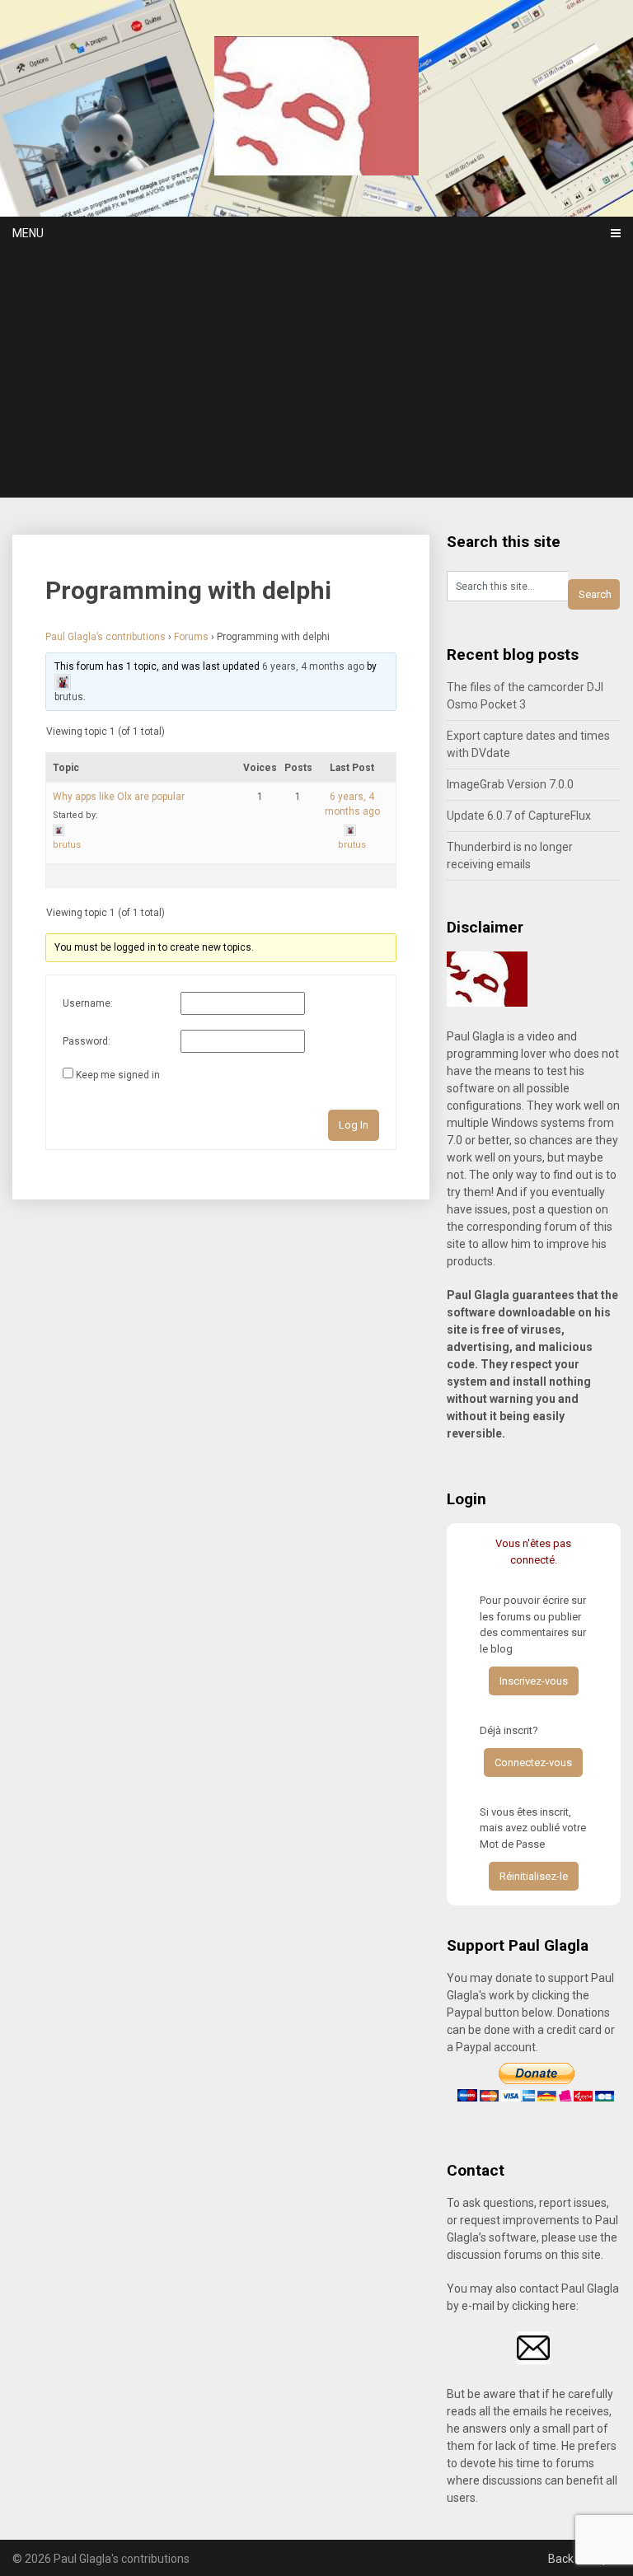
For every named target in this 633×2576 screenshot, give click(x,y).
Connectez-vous (533, 1763)
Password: (87, 1041)
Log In (354, 1125)
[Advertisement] (316, 374)
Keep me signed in (118, 1075)
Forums (191, 637)
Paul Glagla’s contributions (105, 637)
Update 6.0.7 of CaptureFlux (519, 816)
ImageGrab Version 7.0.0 (510, 784)
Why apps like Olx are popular (119, 797)
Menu (28, 233)
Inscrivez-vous (534, 1681)
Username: (88, 1003)
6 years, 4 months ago (313, 666)
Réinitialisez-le (534, 1876)
